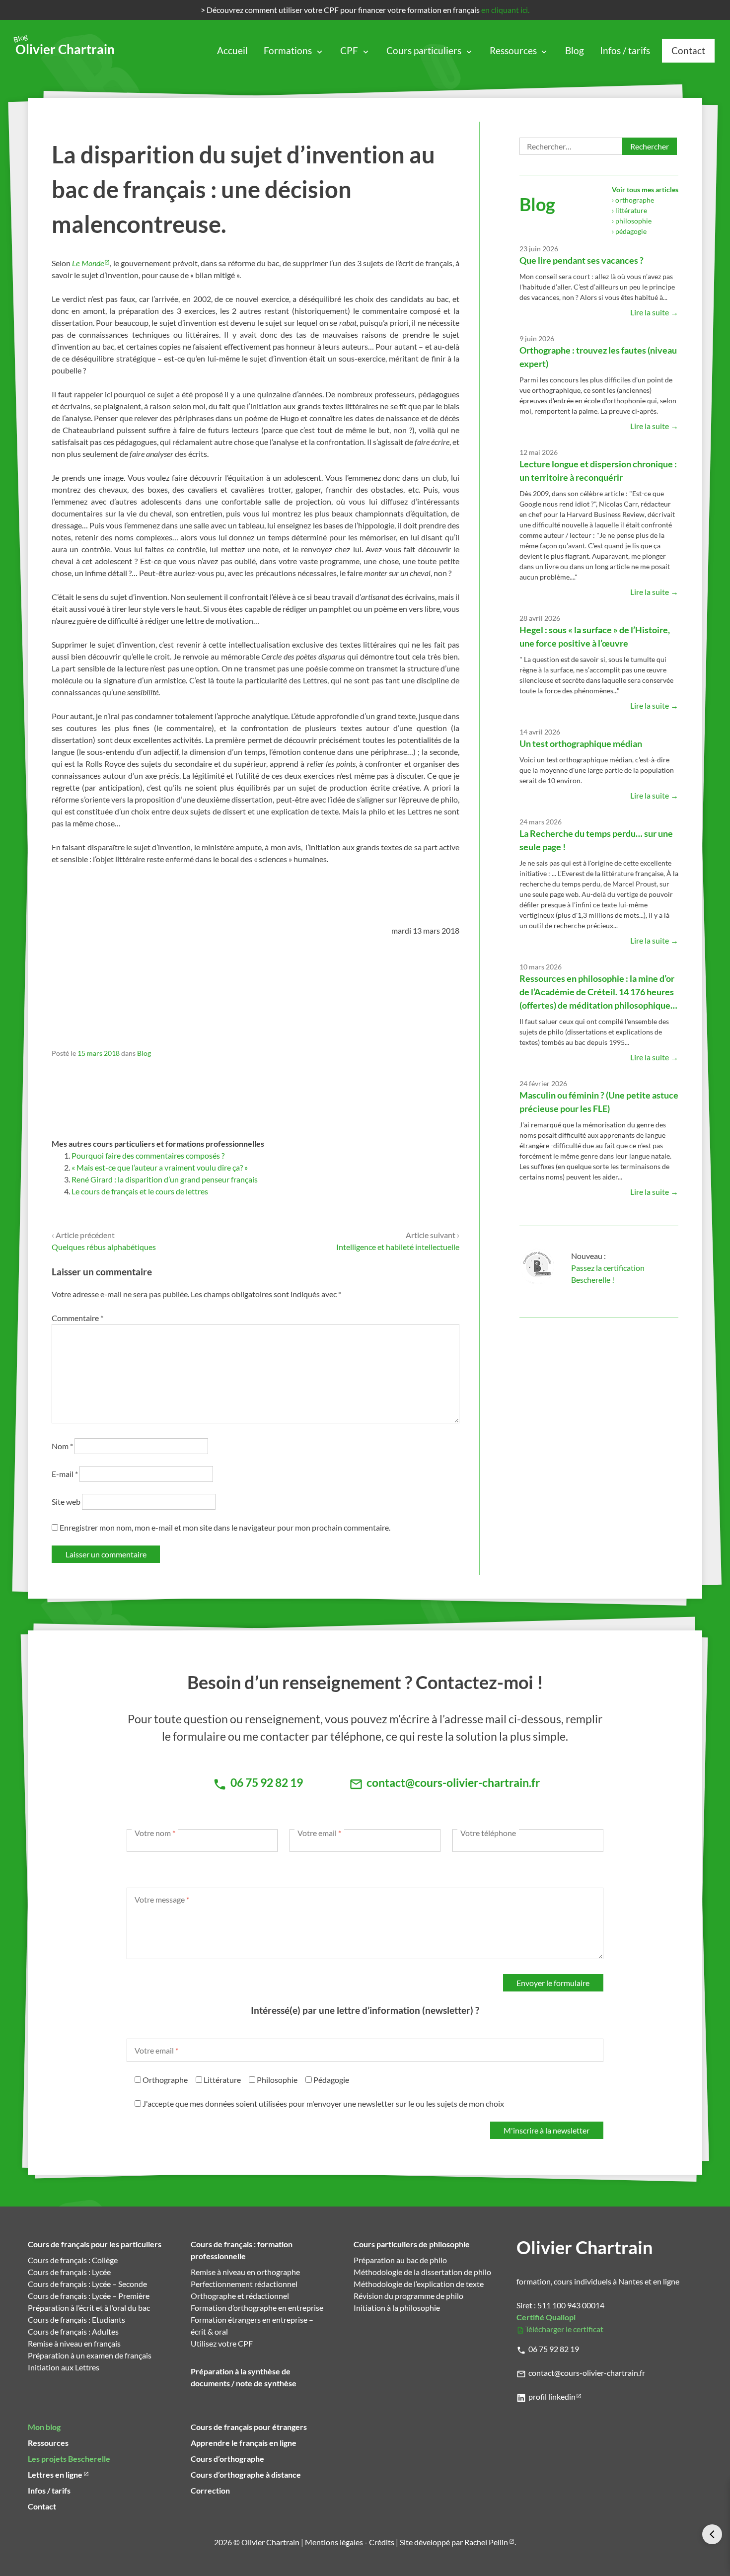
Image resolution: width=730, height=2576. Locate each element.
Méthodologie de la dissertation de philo (422, 2272)
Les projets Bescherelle (69, 2459)
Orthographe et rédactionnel (240, 2296)
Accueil (232, 50)
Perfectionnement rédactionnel (244, 2284)
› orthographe (633, 200)
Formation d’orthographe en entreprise (257, 2308)
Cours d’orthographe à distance (246, 2474)
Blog (575, 50)
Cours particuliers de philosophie (412, 2244)
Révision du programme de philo (408, 2296)
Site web (66, 1502)
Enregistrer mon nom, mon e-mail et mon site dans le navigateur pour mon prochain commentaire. (225, 1527)
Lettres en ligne (55, 2474)
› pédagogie (629, 231)
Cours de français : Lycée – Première (89, 2296)
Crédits (382, 2542)
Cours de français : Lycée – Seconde (87, 2284)
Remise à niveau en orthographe (245, 2272)
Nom (62, 1446)
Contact (688, 50)
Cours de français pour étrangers (249, 2427)
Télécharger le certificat (564, 2329)
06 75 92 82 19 (554, 2349)
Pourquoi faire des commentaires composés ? (148, 1155)
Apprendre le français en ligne (244, 2443)
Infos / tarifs (625, 50)
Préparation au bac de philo (400, 2260)
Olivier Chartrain (65, 46)
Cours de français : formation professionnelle (242, 2250)
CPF (349, 50)
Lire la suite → (654, 312)
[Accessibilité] (712, 2534)
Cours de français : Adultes (73, 2331)
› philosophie (632, 221)
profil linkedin (552, 2396)
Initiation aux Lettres (64, 2367)
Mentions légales (334, 2542)
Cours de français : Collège (73, 2260)
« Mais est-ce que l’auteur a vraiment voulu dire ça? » (160, 1167)
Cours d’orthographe (227, 2459)
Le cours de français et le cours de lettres (140, 1191)
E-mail (65, 1474)
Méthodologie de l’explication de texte (419, 2284)
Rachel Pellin (486, 2542)
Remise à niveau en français (74, 2343)
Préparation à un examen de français (90, 2355)
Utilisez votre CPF (222, 2343)
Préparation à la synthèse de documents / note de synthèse (244, 2377)
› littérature (629, 210)
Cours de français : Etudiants (76, 2319)
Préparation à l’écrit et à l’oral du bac (89, 2308)
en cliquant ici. (505, 10)
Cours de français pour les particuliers (95, 2244)
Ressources (513, 50)
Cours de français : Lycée (69, 2272)
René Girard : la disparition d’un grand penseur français (165, 1179)
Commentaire (77, 1318)
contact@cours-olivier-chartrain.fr (587, 2373)
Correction (210, 2490)
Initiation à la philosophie (397, 2308)
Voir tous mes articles (645, 189)
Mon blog (44, 2427)
